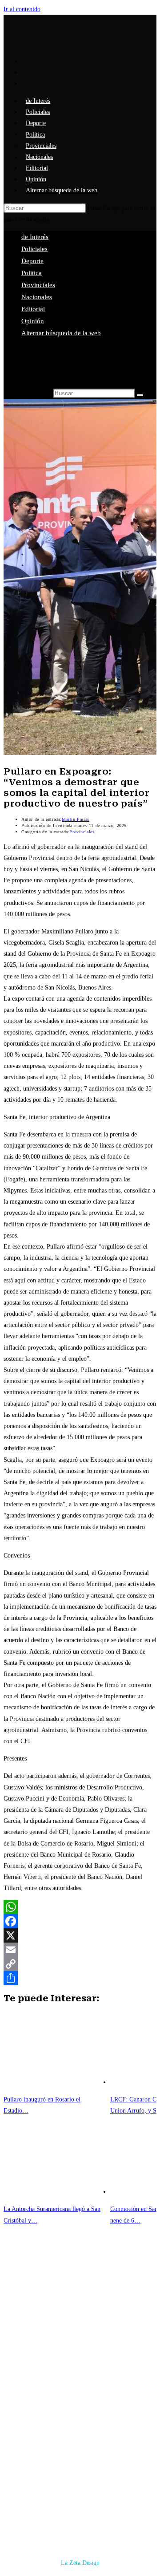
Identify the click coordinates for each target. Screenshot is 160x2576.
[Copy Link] (80, 1964)
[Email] (80, 1950)
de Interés (35, 237)
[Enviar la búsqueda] (140, 395)
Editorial (33, 309)
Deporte (32, 261)
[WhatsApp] (80, 1907)
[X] (80, 1935)
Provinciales (38, 285)
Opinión (33, 321)
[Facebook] (80, 1921)
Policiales (34, 249)
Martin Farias (76, 819)
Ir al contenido (22, 9)
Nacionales (37, 297)
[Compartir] (80, 1978)
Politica (32, 273)
